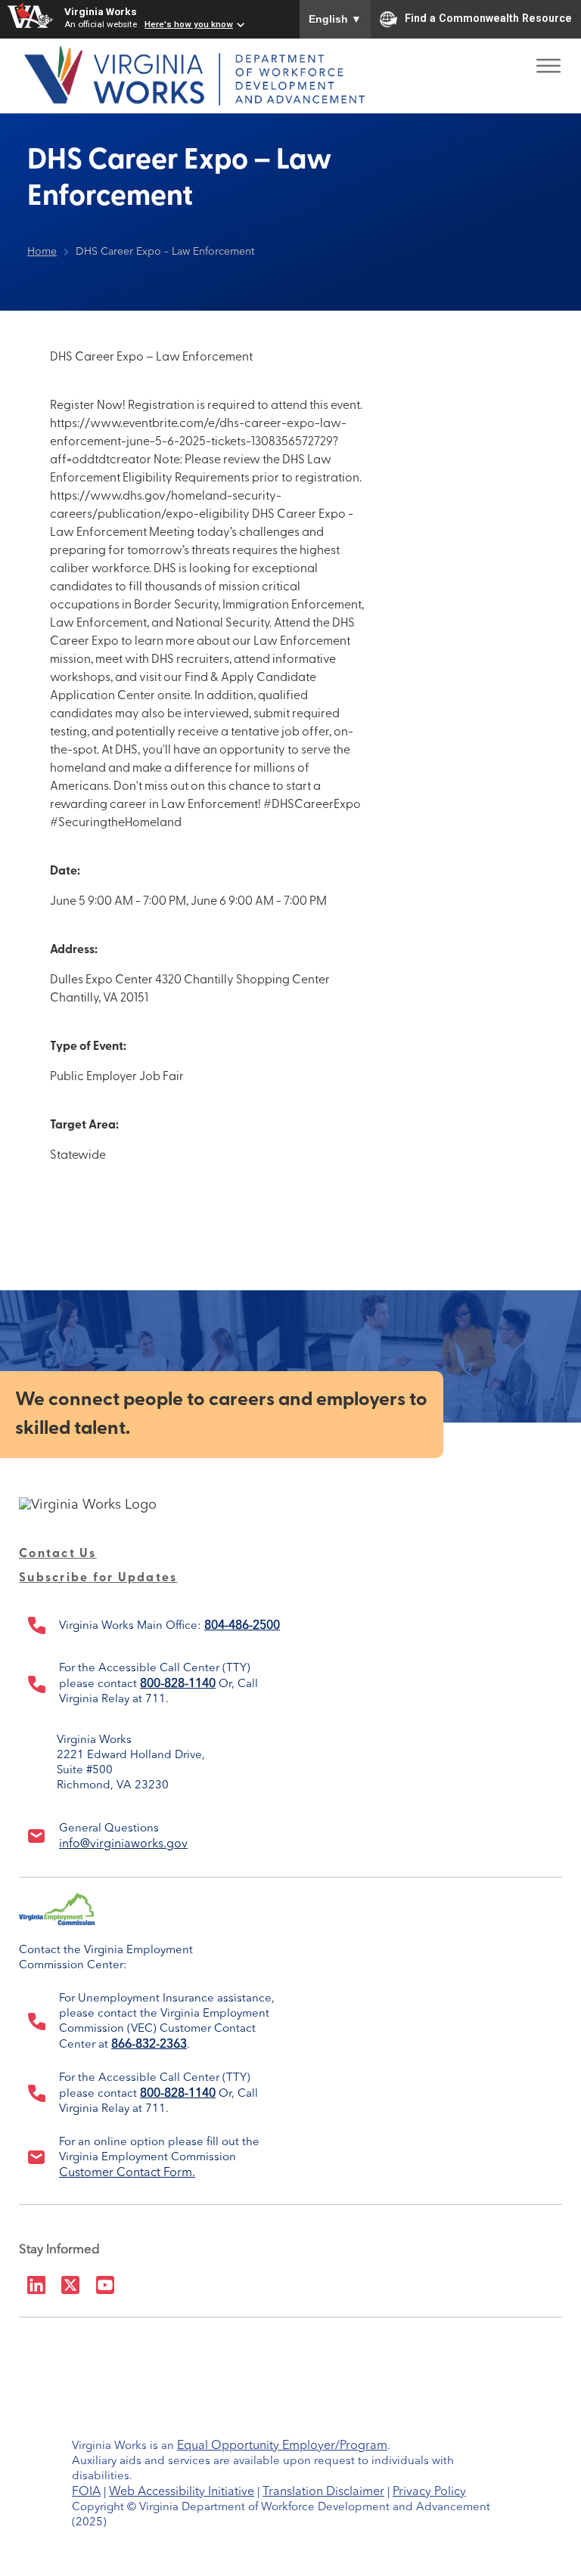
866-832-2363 (149, 2045)
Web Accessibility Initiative (182, 2492)
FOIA (86, 2492)
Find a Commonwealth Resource (488, 18)
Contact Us (58, 1554)
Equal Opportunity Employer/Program (282, 2446)
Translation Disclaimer (323, 2492)
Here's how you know (189, 24)
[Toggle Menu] (548, 61)
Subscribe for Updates (98, 1578)
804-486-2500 (242, 1626)
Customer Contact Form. (127, 2173)
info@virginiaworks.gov (123, 1844)
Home (42, 252)
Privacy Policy (429, 2492)
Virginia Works (101, 11)
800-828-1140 (178, 1684)
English (335, 19)
